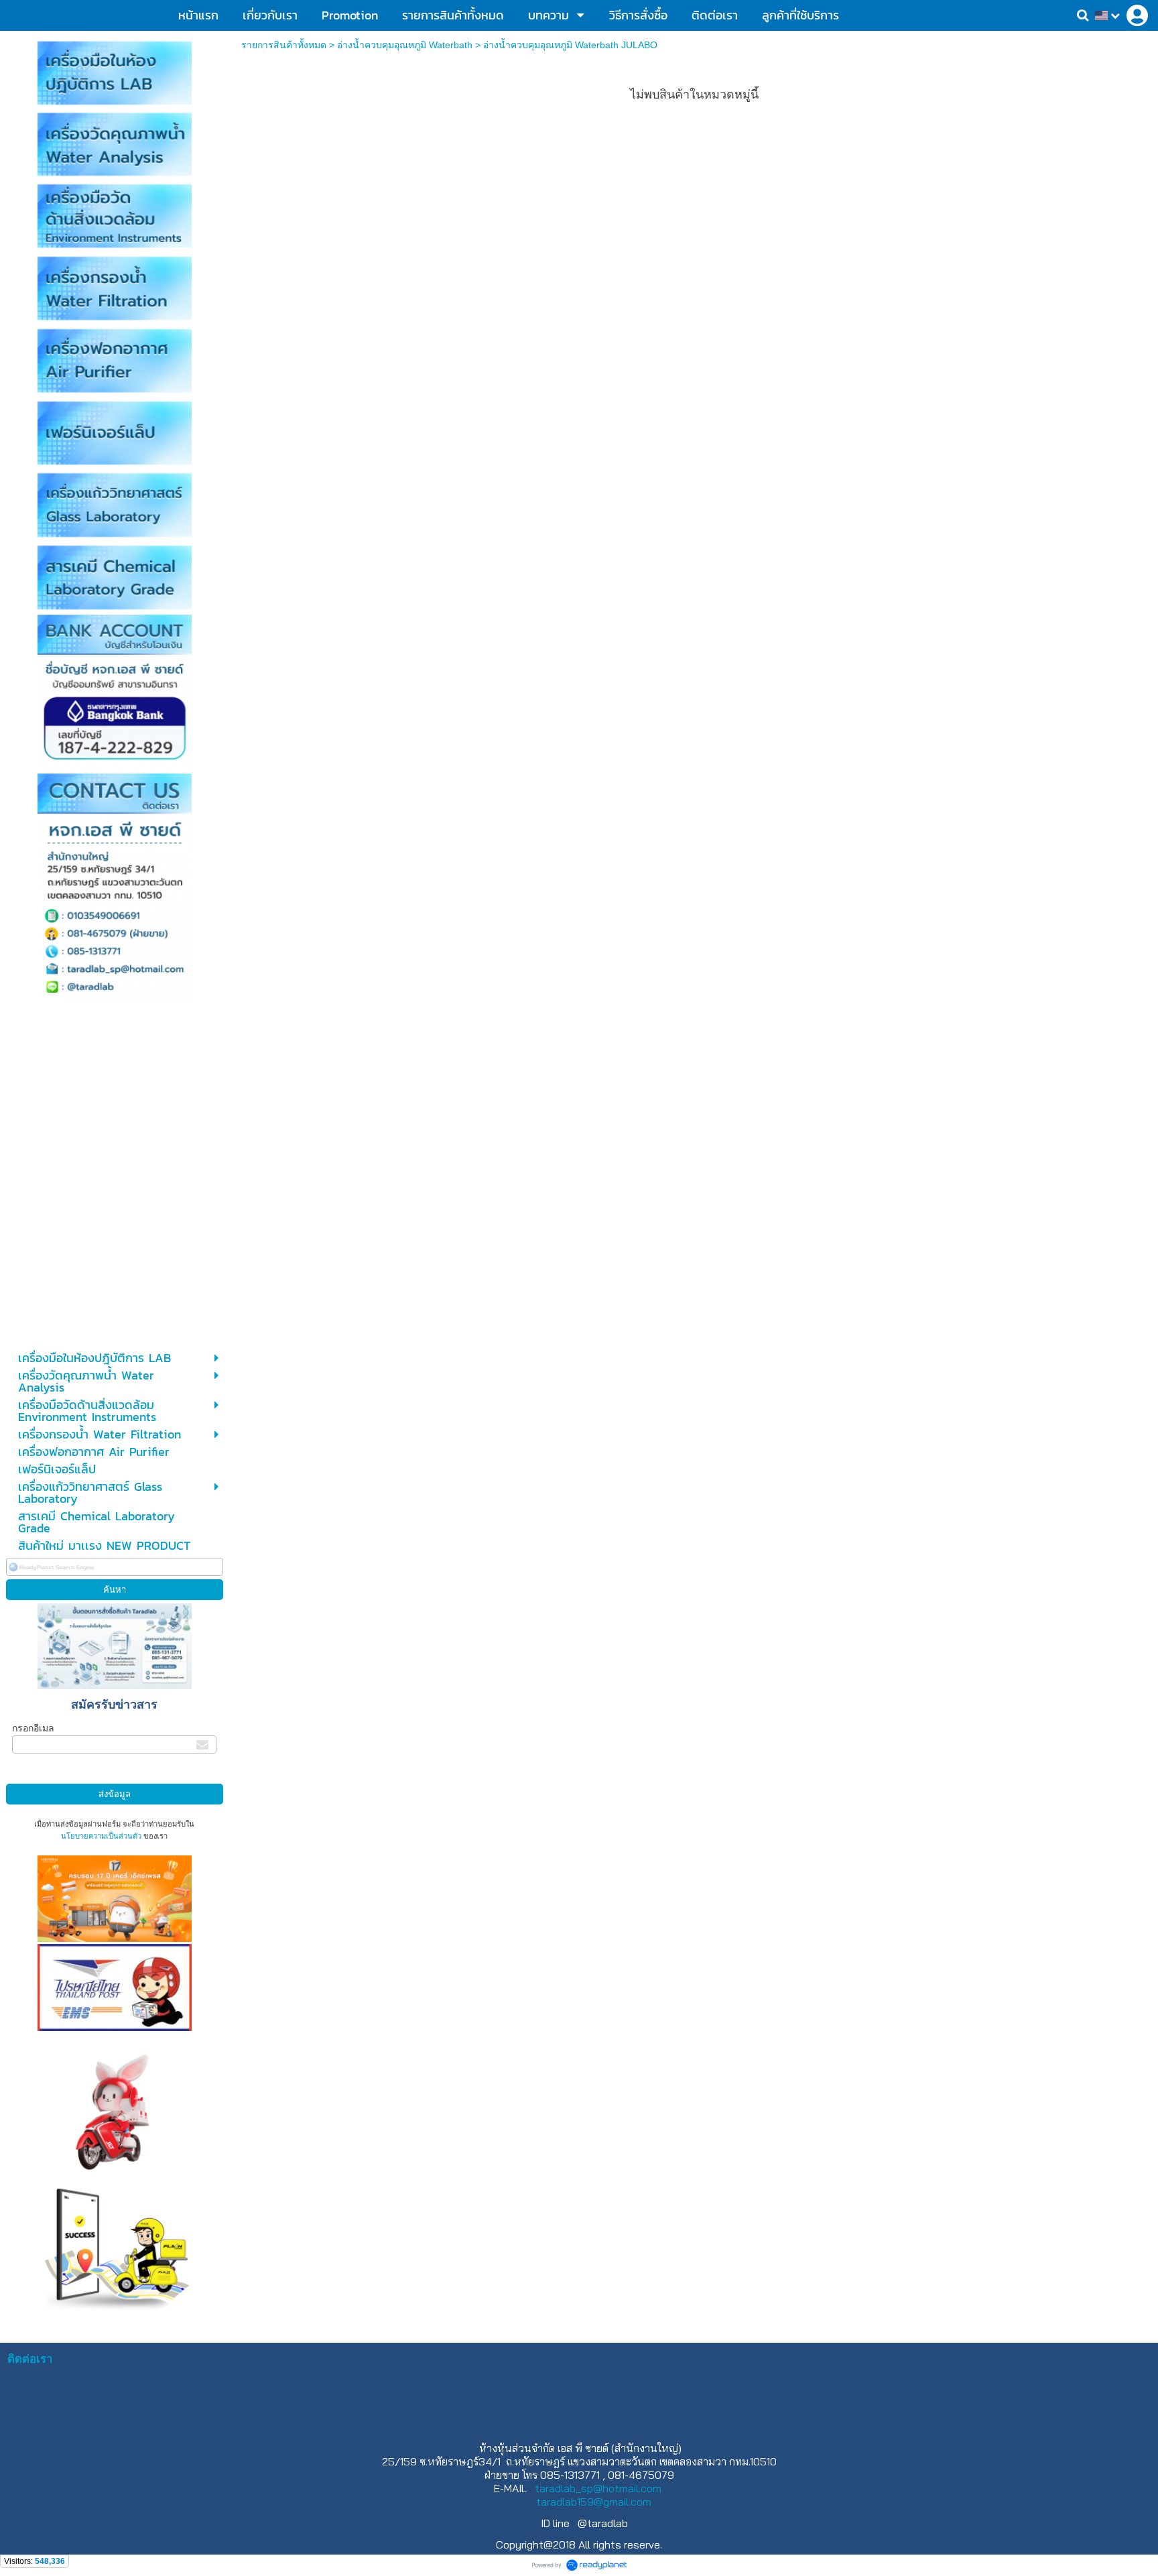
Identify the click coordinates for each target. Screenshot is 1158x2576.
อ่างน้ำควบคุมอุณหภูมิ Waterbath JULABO (570, 45)
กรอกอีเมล (33, 1728)
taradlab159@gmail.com (594, 2502)
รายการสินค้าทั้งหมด (284, 45)
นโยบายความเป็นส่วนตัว (101, 1836)
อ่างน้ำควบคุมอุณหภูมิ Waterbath (405, 45)
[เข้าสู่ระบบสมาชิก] (1137, 15)
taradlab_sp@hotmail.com (598, 2488)
